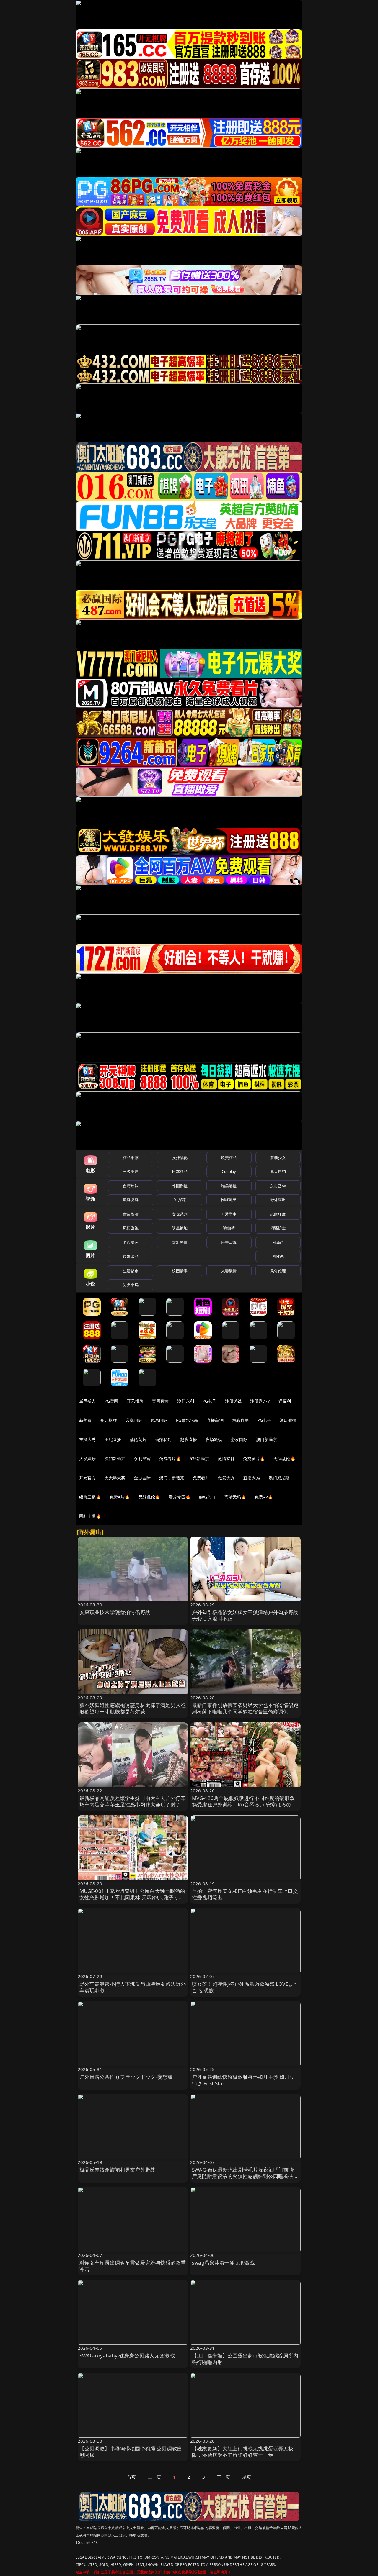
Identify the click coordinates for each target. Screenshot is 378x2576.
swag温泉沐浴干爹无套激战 (223, 2263)
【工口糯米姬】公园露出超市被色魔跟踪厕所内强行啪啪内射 (245, 2359)
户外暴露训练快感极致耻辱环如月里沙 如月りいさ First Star (243, 2080)
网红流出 (229, 1200)
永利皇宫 (142, 1458)
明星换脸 (180, 1228)
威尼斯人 (88, 1401)
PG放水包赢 (187, 1420)
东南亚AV (278, 1186)
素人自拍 (278, 1171)
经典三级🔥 (90, 1497)
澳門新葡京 (115, 1458)
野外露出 (278, 1200)
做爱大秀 (226, 1478)
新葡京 (85, 1420)
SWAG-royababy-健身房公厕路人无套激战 (127, 2356)
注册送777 (260, 1401)
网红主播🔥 (90, 1516)
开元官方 (88, 1478)
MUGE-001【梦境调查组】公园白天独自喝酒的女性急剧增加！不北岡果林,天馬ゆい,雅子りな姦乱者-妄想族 (132, 1897)
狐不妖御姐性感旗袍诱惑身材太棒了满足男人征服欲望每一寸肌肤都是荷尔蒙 (133, 1708)
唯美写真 (229, 1242)
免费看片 (201, 1478)
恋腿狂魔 (278, 1214)
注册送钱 (233, 1401)
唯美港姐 (229, 1186)
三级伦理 (131, 1171)
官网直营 (161, 1401)
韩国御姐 (180, 1186)
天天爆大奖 (115, 1478)
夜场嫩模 (214, 1439)
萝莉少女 (278, 1157)
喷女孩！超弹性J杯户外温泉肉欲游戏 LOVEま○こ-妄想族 (244, 1987)
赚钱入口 (207, 1497)
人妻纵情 (229, 1271)
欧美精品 (229, 1157)
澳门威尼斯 (279, 1478)
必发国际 (239, 1439)
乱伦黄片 (138, 1439)
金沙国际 (142, 1478)
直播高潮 (215, 1420)
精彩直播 (241, 1420)
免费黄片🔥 (254, 1458)
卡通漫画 (131, 1242)
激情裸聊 (226, 1458)
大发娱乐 (88, 1458)
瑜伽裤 (229, 1228)
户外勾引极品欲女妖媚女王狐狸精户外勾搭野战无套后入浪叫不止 (245, 1615)
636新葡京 (199, 1458)
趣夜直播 (189, 1439)
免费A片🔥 (120, 1497)
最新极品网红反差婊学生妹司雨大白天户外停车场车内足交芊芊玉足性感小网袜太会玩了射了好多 (133, 1804)
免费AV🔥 (264, 1497)
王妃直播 (113, 1439)
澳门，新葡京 (172, 1478)
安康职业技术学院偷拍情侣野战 (115, 1612)
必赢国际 (134, 1420)
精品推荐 (131, 1157)
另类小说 (131, 1285)
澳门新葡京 (267, 1439)
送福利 (285, 1401)
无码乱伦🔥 (284, 1458)
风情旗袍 (131, 1228)
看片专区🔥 (180, 1497)
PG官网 (111, 1401)
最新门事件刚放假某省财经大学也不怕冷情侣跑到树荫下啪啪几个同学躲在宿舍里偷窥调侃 (245, 1708)
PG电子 (210, 1401)
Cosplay (229, 1171)
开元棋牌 (135, 1401)
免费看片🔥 (170, 1458)
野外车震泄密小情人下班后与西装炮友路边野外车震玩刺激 (133, 1987)
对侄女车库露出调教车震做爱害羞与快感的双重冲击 (133, 2266)
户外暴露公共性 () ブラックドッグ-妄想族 (126, 2077)
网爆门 (278, 1242)
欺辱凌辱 (131, 1200)
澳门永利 (186, 1401)
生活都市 (131, 1271)
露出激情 (180, 1242)
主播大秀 (88, 1439)
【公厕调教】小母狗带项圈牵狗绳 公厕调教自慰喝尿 (131, 2452)
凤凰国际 (159, 1420)
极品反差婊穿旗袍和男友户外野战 (118, 2170)
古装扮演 (131, 1214)
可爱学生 (229, 1214)
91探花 (180, 1200)
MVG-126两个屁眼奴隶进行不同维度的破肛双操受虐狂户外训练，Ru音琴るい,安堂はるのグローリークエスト (244, 1804)
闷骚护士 (278, 1228)
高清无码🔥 (235, 1497)
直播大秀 (252, 1478)
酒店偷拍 (288, 1420)
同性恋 (278, 1256)
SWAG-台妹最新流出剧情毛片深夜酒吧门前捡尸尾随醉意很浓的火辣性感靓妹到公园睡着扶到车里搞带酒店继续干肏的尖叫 (245, 2176)
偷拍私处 (163, 1439)
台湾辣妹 (131, 1186)
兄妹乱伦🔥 (149, 1497)
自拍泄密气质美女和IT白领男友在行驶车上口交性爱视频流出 (245, 1894)
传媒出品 (131, 1256)
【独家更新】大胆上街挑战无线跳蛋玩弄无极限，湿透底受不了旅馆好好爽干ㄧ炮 (243, 2452)
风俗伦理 (278, 1271)
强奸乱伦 (180, 1157)
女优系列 (180, 1214)
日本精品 (180, 1171)
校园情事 (180, 1271)
